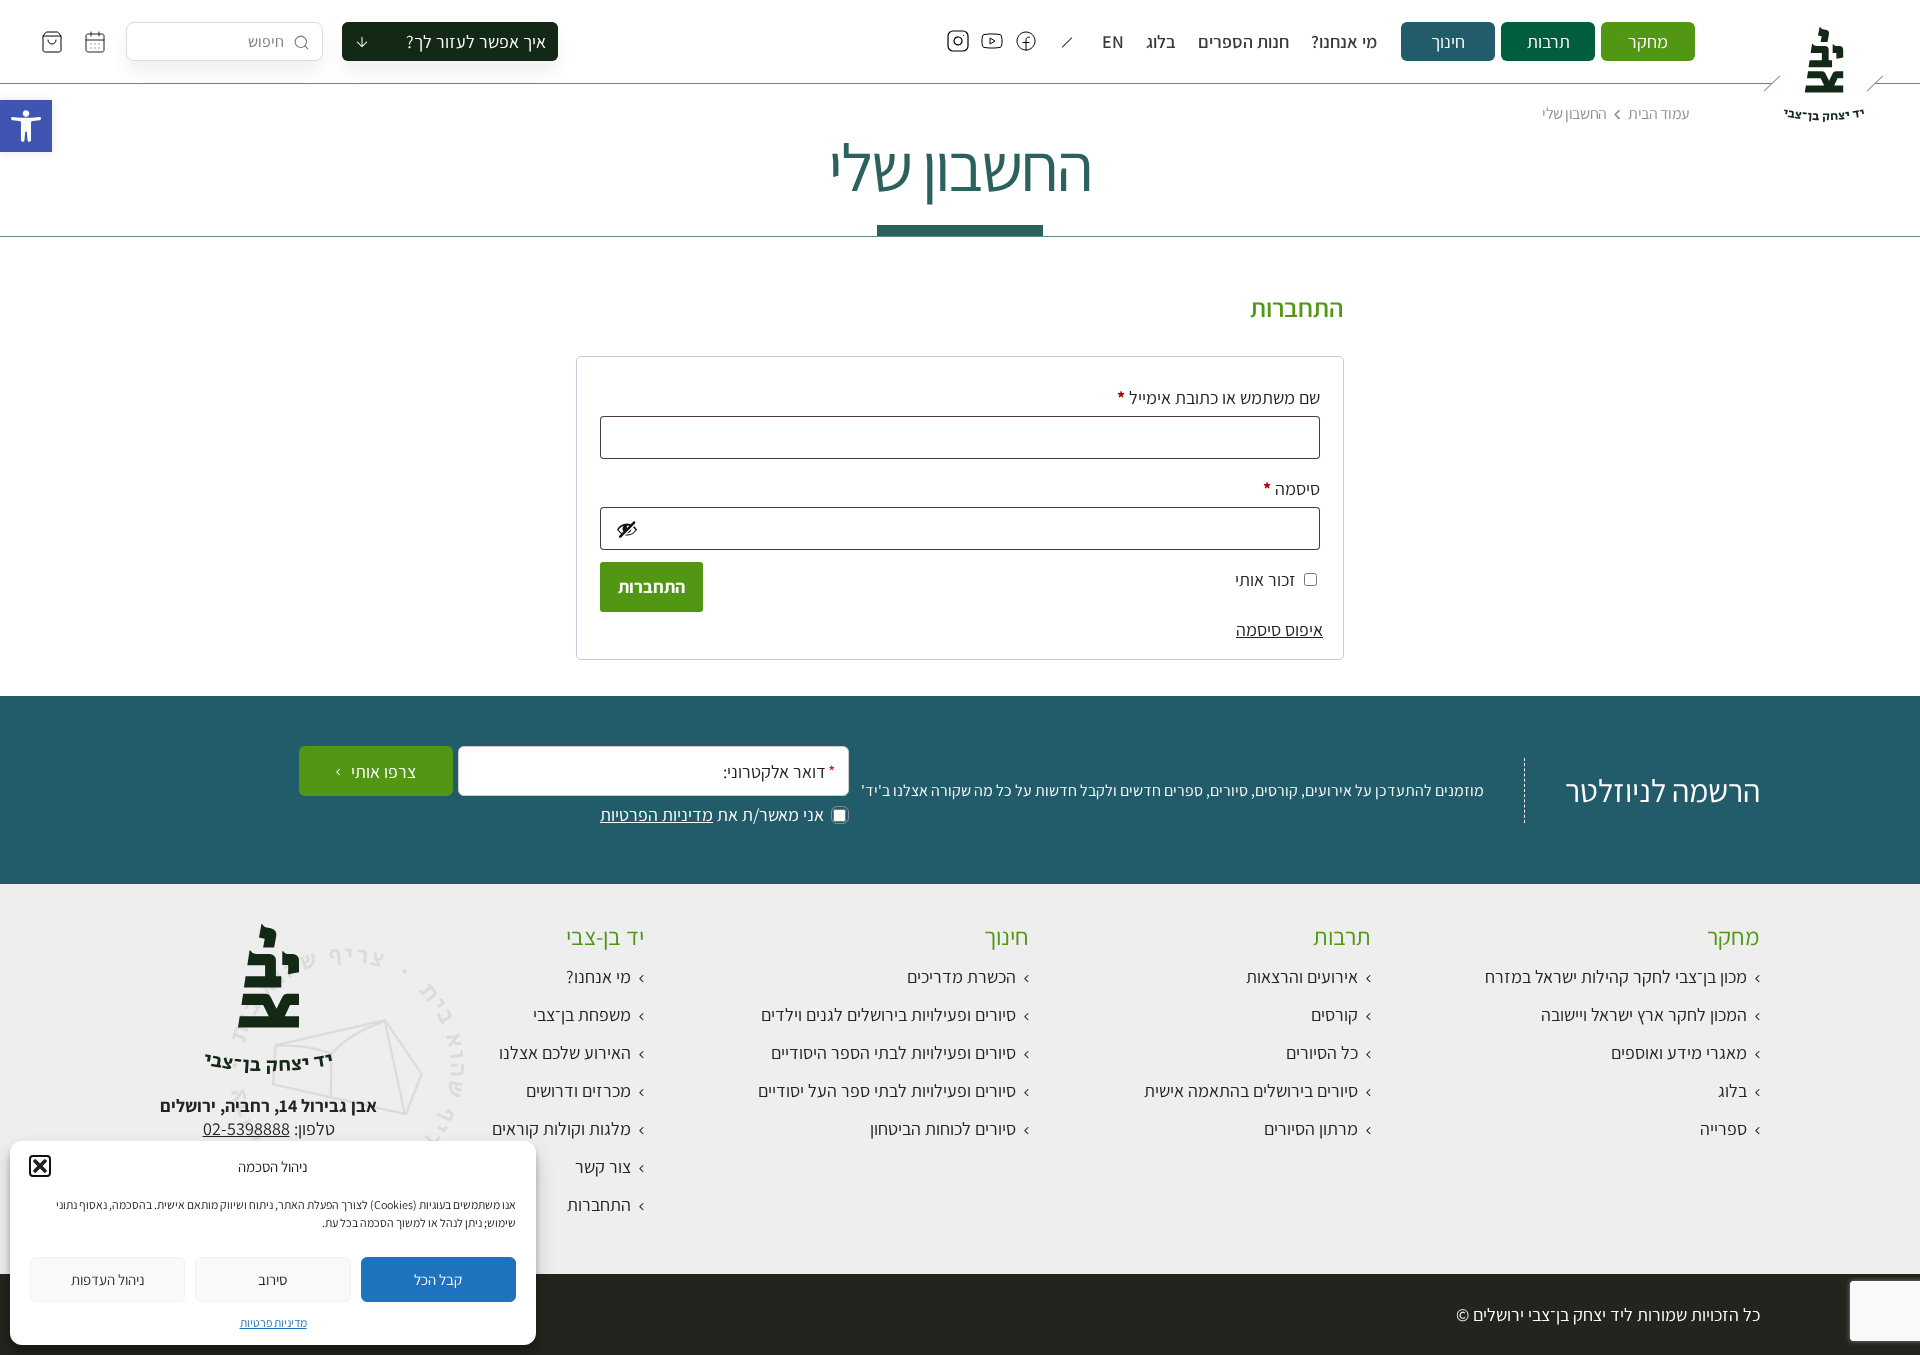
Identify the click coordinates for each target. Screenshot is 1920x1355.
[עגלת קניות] (52, 42)
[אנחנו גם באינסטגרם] (958, 42)
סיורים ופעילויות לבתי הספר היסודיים (893, 1052)
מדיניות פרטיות (273, 1322)
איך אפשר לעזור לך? (476, 41)
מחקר (1648, 41)
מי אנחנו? (1344, 42)
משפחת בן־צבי (582, 1014)
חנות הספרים (1243, 42)
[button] (26, 126)
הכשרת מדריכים (961, 976)
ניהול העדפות (108, 1279)
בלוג (1161, 42)
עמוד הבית (1659, 113)
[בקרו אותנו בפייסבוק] (1026, 42)
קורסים (1334, 1014)
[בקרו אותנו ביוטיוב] (992, 42)
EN (1113, 42)
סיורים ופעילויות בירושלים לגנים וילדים (888, 1014)
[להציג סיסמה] (625, 529)
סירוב (272, 1279)
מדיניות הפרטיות (656, 815)
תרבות (1548, 41)
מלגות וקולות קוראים (561, 1128)
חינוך (1448, 41)
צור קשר (603, 1166)
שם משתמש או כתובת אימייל (1202, 397)
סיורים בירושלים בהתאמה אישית (1251, 1090)
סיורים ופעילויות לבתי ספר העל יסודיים (887, 1090)
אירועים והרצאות (1302, 976)
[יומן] (95, 42)
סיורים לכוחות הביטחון (943, 1128)
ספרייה (1723, 1128)
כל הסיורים (1322, 1052)
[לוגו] (1823, 66)
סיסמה (1275, 488)
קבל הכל (438, 1279)
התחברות (651, 586)
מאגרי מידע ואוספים (1679, 1052)
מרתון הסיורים (1311, 1128)
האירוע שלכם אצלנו (565, 1052)
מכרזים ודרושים (578, 1090)
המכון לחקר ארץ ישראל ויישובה (1644, 1014)
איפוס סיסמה (1279, 629)
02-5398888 (246, 1128)
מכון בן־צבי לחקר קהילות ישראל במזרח (1616, 976)
